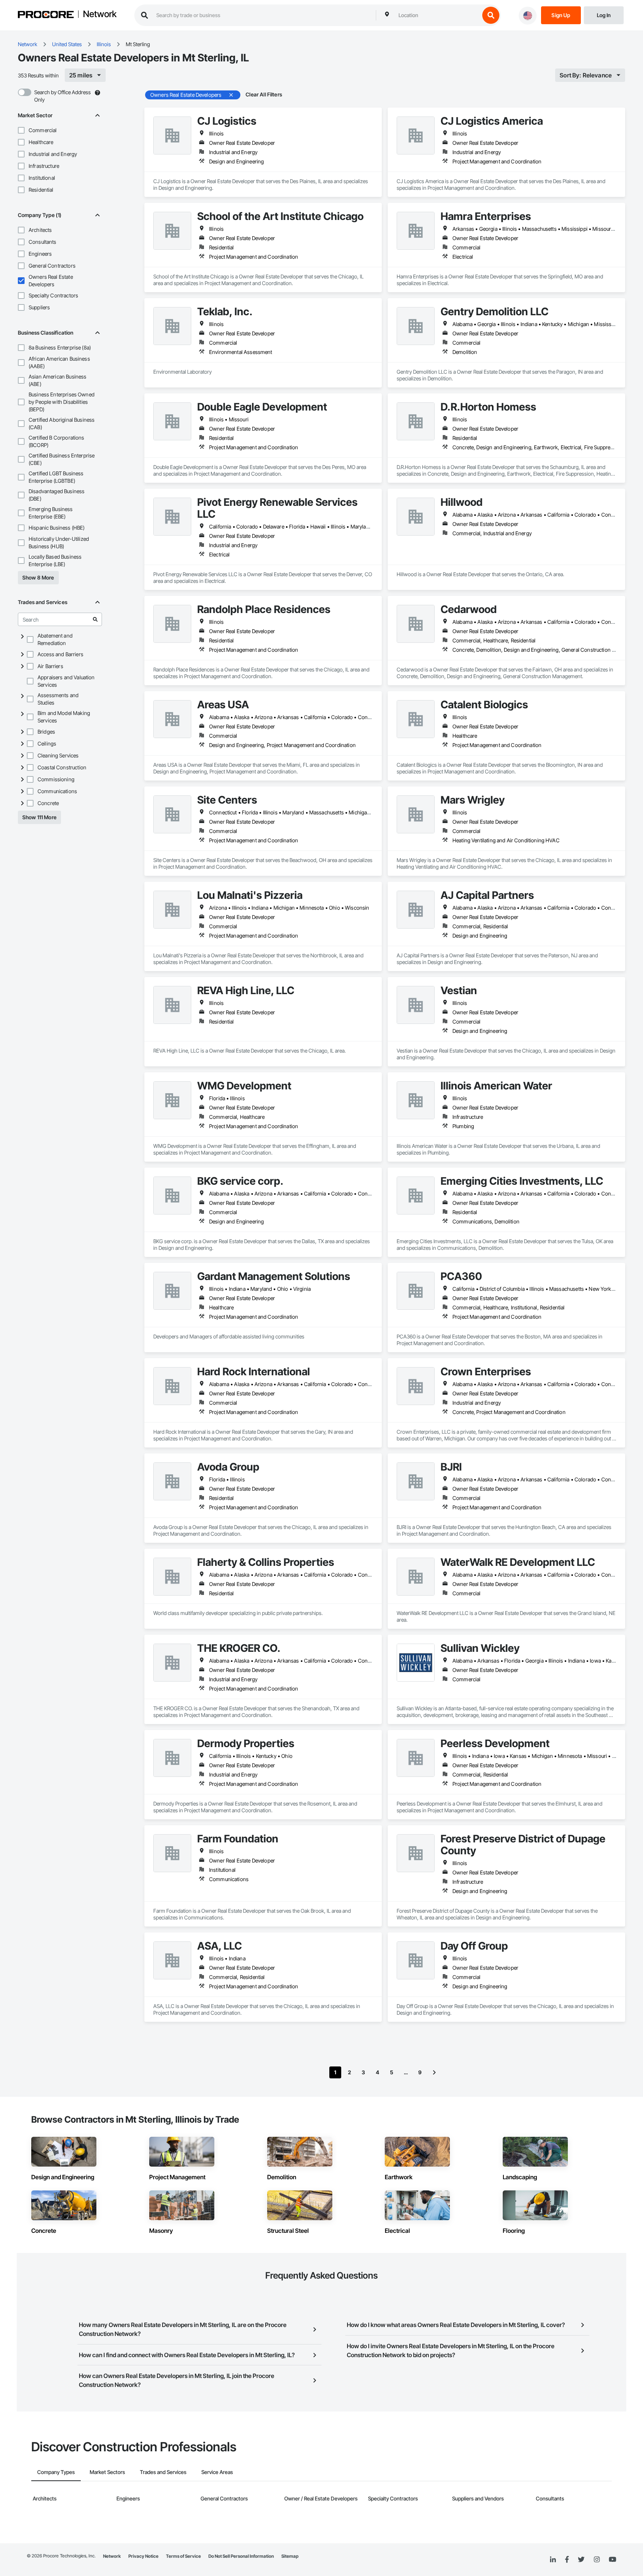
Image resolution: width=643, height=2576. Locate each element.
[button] (21, 130)
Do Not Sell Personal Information (241, 2556)
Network (100, 15)
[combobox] (437, 15)
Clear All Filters (264, 94)
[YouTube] (612, 2560)
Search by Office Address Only (63, 96)
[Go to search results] (95, 619)
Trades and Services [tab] (163, 2472)
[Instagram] (597, 2560)
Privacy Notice (143, 2556)
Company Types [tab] (56, 2472)
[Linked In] (553, 2560)
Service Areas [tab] (217, 2472)
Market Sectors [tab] (107, 2472)
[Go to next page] (434, 2072)
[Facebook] (567, 2560)
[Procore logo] (46, 15)
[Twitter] (581, 2560)
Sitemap (290, 2556)
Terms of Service (183, 2556)
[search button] (491, 15)
